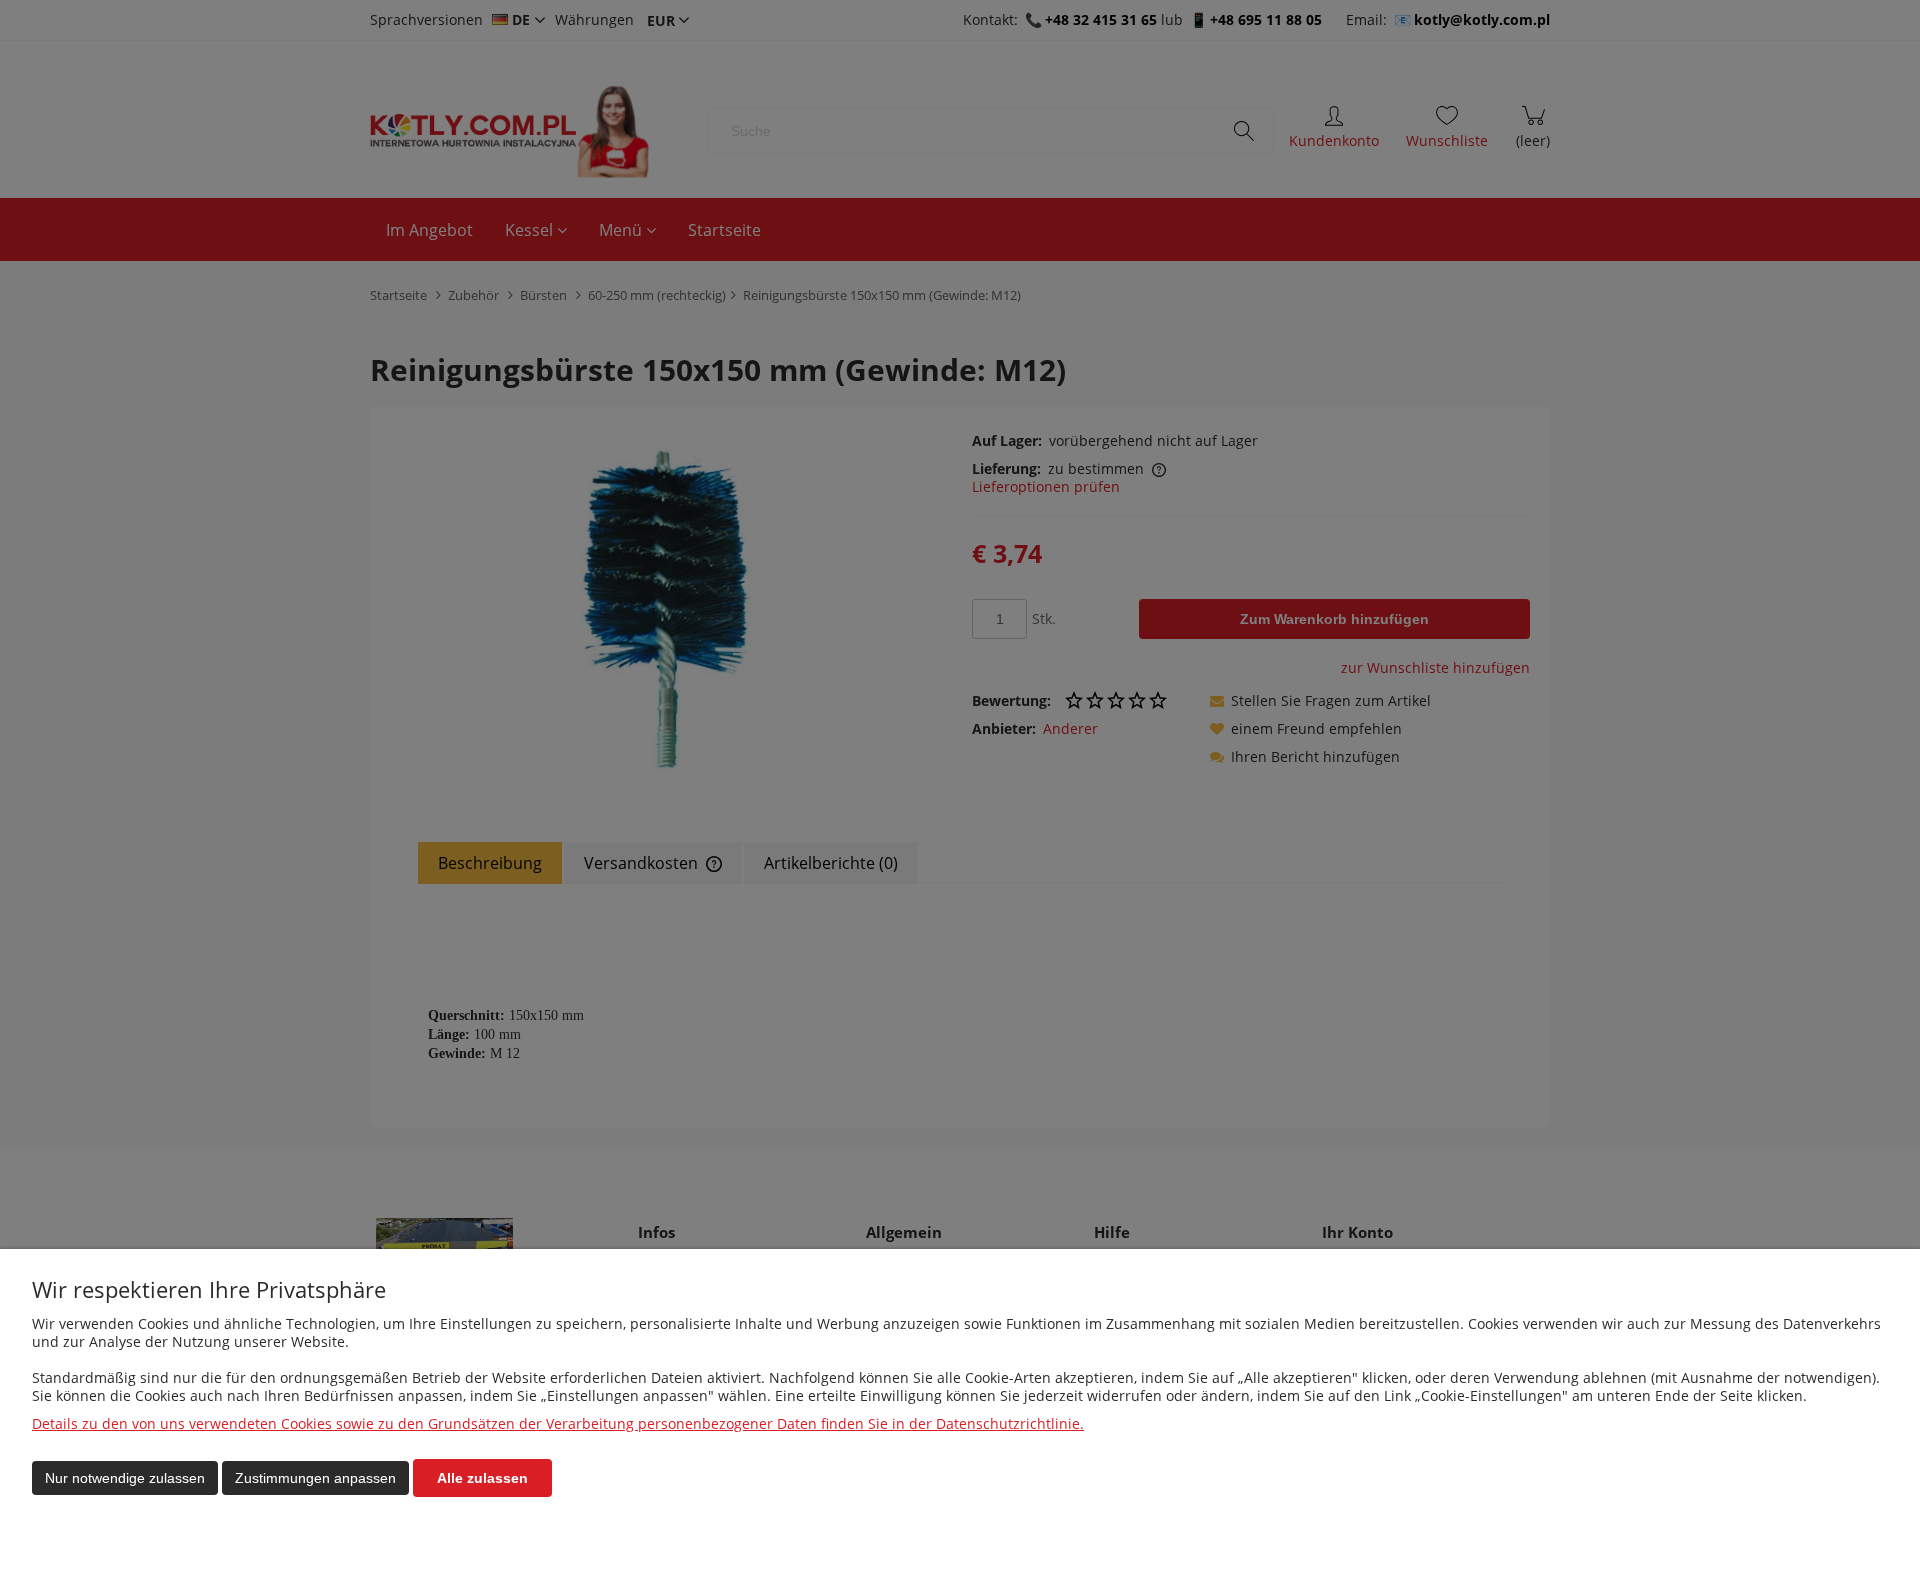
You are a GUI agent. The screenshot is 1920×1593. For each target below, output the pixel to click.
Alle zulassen (482, 1478)
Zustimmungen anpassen (315, 1478)
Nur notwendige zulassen (125, 1478)
